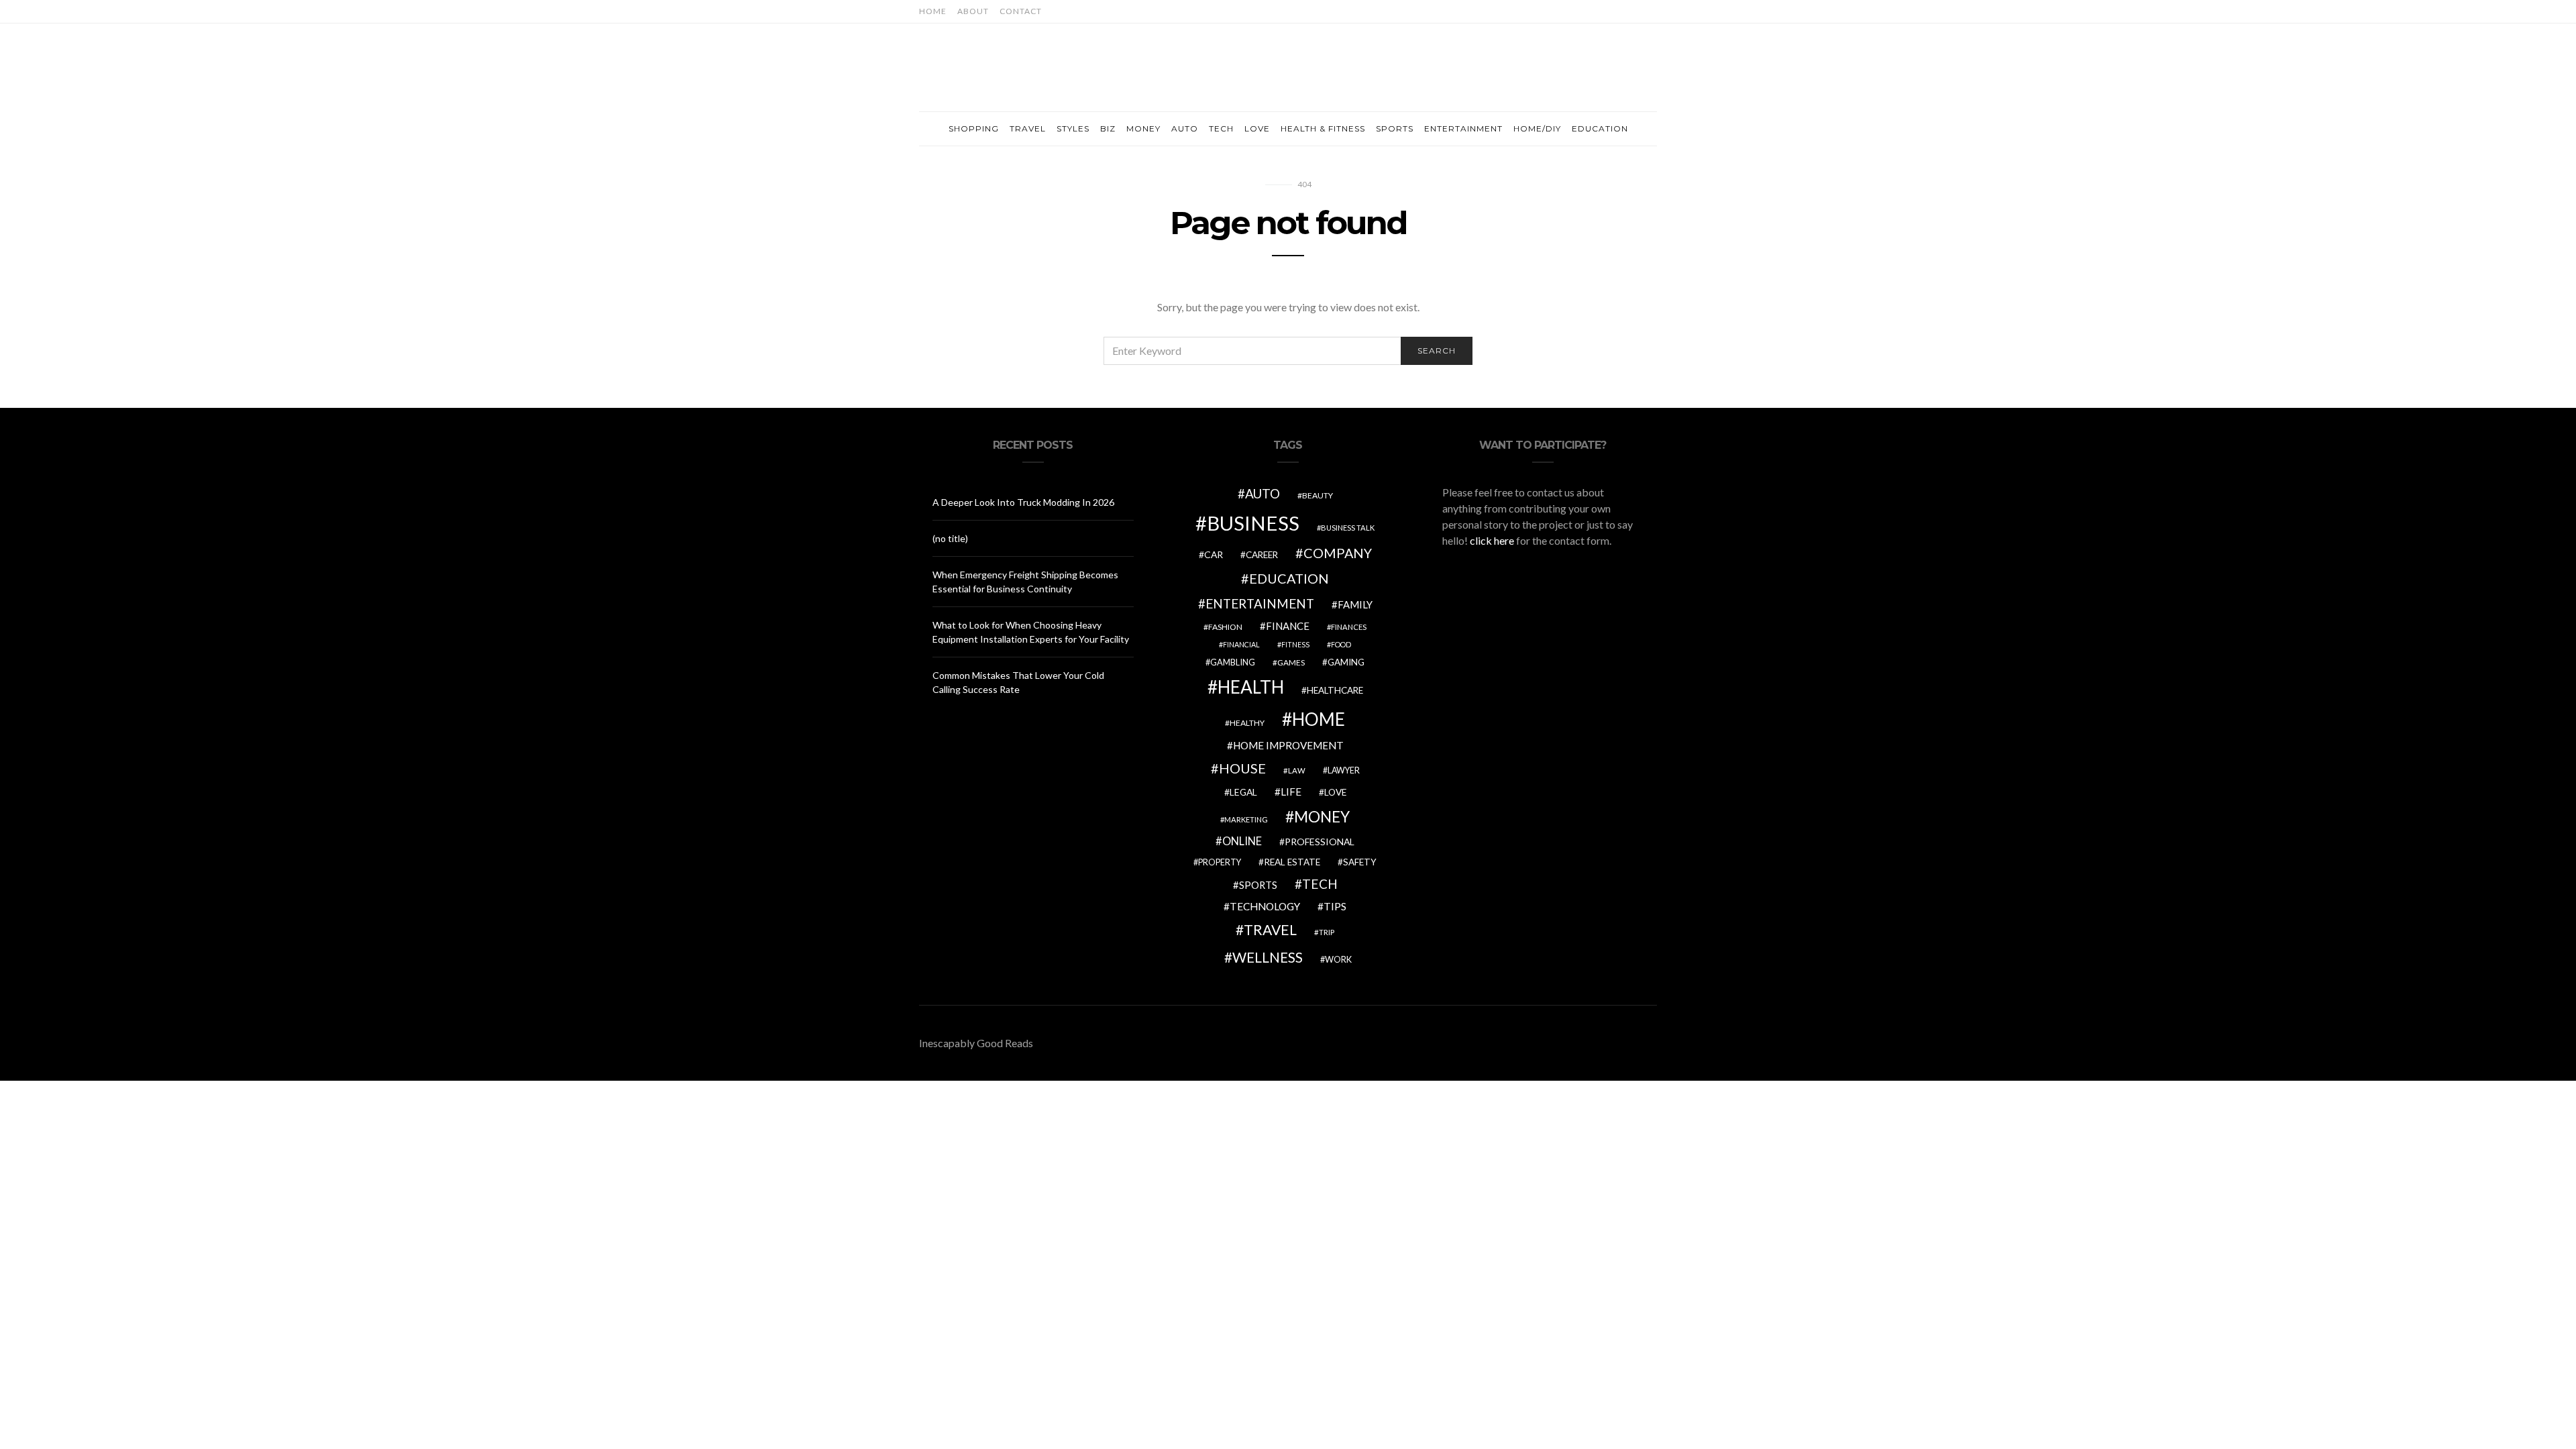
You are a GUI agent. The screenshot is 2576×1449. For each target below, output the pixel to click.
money (1322, 816)
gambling (1233, 662)
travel (1270, 930)
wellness (1268, 957)
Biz (1108, 128)
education (1289, 578)
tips (1335, 906)
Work (1338, 959)
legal (1243, 792)
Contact (1021, 11)
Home (933, 11)
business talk (1348, 528)
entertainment (1260, 604)
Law (1297, 770)
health (1251, 687)
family (1355, 604)
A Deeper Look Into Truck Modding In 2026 (1023, 502)
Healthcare (1335, 690)
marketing (1246, 819)
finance (1288, 626)
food (1341, 644)
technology (1265, 906)
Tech (1221, 128)
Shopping (974, 128)
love (1335, 792)
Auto (1185, 128)
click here (1492, 540)
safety (1360, 862)
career (1262, 555)
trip (1327, 932)
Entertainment (1463, 128)
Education (1600, 128)
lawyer (1344, 770)
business (1253, 523)
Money (1143, 128)
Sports (1395, 128)
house (1242, 768)
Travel (1028, 128)
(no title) (950, 538)
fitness (1295, 644)
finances (1349, 627)
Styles (1073, 128)
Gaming (1346, 662)
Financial (1241, 644)
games (1291, 662)
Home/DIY (1537, 128)
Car (1214, 554)
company (1338, 553)
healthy (1247, 723)
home (1319, 719)
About (973, 11)
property (1220, 862)
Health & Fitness (1323, 128)
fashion (1225, 627)
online (1242, 841)
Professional (1320, 842)
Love (1257, 128)
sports (1258, 885)
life (1291, 792)
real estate (1292, 862)
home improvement (1288, 745)
